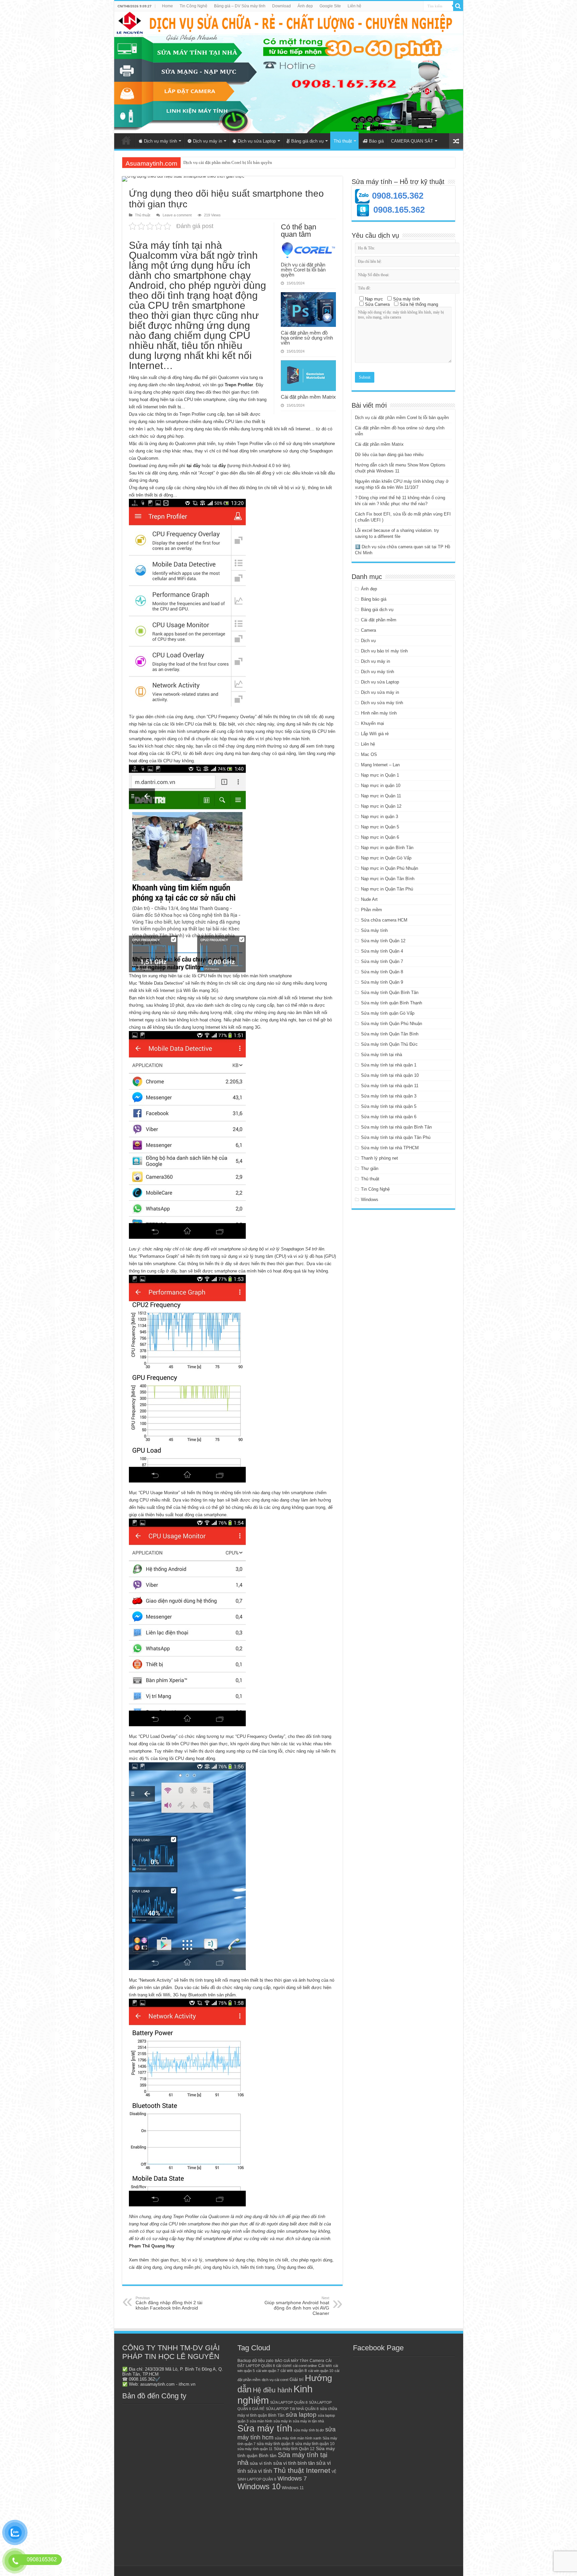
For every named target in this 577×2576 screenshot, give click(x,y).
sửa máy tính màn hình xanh (298, 2438)
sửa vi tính (261, 2463)
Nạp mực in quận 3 (379, 817)
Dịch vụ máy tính (160, 141)
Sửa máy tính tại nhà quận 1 (389, 1065)
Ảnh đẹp (305, 6)
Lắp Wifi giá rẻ (375, 734)
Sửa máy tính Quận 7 (382, 961)
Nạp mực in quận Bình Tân (387, 848)
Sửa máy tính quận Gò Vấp (388, 1013)
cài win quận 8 (294, 2371)
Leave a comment (177, 215)
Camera (368, 630)
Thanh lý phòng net (379, 1158)
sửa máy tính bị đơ (309, 2430)
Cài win (325, 2366)
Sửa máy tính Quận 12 (383, 941)
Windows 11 (293, 2488)
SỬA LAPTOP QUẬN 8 (289, 2402)
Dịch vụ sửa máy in (380, 692)
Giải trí (297, 2380)
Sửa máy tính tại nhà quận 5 (389, 1106)
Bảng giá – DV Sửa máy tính (240, 6)
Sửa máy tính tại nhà (381, 1055)
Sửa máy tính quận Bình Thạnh (392, 1003)
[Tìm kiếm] (458, 6)
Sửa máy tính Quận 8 (382, 972)
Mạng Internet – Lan (380, 765)
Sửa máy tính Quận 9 (382, 982)
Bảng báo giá (374, 599)
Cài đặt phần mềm (379, 620)
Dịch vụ (368, 641)
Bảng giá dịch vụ (307, 141)
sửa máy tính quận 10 (315, 2444)
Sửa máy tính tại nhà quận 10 (390, 1075)
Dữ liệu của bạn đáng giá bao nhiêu (389, 455)
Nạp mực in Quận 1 (380, 775)
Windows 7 (292, 2478)
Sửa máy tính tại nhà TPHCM (390, 1148)
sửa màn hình (261, 2421)
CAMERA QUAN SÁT (412, 141)
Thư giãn (370, 1168)
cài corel (284, 2366)
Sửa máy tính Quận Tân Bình (390, 1034)
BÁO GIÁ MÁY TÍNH (292, 2361)
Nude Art (369, 899)
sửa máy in (282, 2421)
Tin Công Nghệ (194, 6)
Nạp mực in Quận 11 (381, 796)
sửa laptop (301, 2415)
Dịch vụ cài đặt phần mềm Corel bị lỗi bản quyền (303, 270)
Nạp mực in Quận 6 (380, 837)
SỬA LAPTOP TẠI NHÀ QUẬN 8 (292, 2409)
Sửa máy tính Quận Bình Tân (390, 993)
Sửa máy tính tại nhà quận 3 (389, 1096)
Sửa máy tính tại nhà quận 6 (389, 1117)
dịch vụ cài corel (275, 2380)
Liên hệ (354, 6)
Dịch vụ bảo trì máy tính (384, 651)
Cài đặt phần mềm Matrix (206, 162)
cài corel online (305, 2366)
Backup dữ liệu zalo (255, 2361)
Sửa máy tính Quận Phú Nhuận (392, 1024)
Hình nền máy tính (379, 713)
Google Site (330, 6)
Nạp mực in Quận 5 (380, 827)
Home (167, 6)
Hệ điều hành (272, 2390)
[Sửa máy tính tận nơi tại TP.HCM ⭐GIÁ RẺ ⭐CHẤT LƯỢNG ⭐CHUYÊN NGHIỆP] (289, 72)
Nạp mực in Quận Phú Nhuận (390, 868)
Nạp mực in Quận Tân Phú (387, 889)
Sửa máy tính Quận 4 (382, 951)
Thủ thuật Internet (302, 2470)
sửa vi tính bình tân (294, 2463)
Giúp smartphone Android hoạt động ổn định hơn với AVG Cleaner (297, 2306)
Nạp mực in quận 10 (381, 785)
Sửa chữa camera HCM (384, 920)
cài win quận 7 (268, 2371)
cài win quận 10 (321, 2371)
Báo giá (376, 141)
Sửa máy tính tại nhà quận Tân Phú (396, 1137)
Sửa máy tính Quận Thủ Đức (389, 1044)
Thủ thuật (343, 141)
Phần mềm (371, 910)
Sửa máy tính (374, 930)
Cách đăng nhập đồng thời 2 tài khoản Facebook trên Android (169, 2303)
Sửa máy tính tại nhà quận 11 (390, 1086)
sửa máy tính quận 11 (255, 2449)
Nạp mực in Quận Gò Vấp (386, 858)
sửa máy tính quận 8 (275, 2444)
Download (281, 6)
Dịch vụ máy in (208, 141)
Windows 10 (259, 2487)
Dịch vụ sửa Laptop (257, 141)
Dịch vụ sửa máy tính (382, 703)
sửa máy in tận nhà (308, 2421)
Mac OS (369, 754)
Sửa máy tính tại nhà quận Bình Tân (396, 1127)
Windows (370, 1200)
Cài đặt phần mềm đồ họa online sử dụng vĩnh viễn (307, 338)
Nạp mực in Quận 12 (381, 806)
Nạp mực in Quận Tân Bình (388, 879)
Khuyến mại (372, 723)
